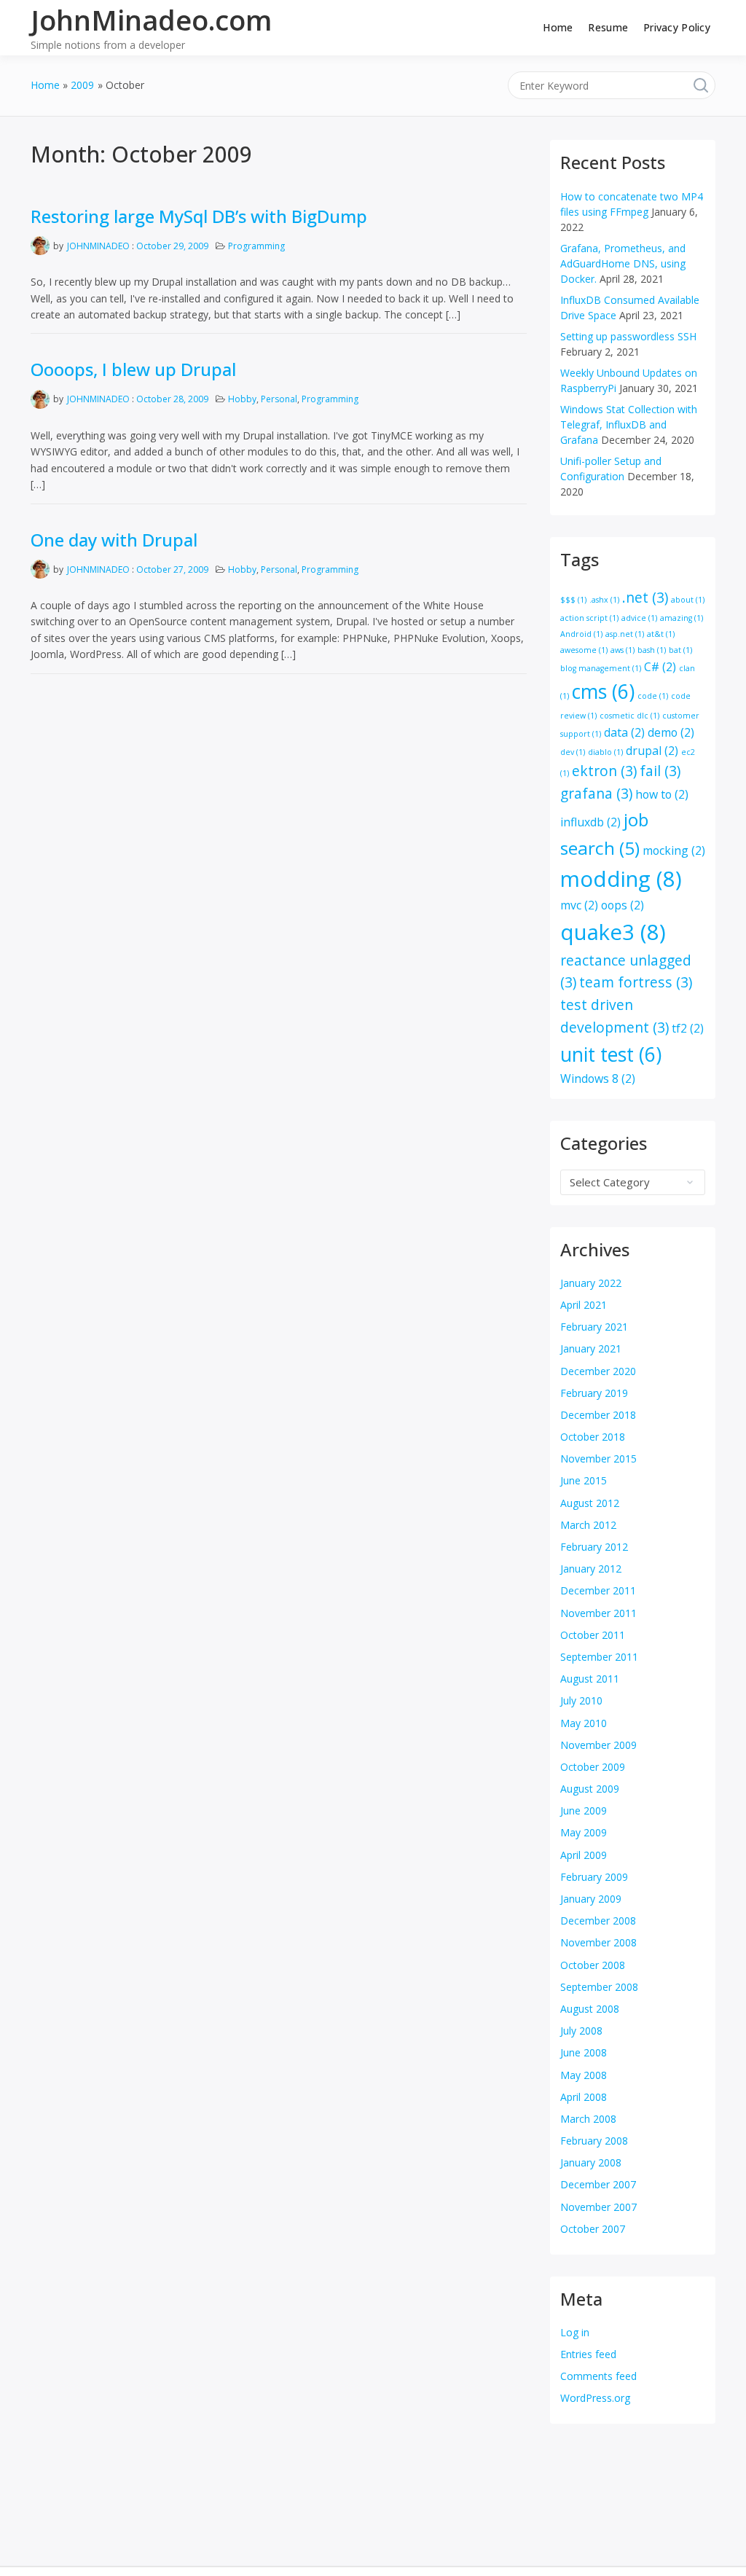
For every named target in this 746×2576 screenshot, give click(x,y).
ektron (604, 771)
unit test (611, 1054)
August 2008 (590, 2009)
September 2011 (599, 1657)
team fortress (636, 982)
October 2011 (593, 1635)
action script (589, 618)
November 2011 (598, 1613)
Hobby (242, 399)
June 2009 (584, 1810)
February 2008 (594, 2141)
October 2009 (593, 1767)
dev (573, 752)
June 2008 (584, 2052)
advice (639, 618)
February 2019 (594, 1393)
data (624, 732)
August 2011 (590, 1679)
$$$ (573, 600)
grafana (596, 793)
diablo (605, 752)
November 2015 (598, 1459)
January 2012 (591, 1569)
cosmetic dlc (629, 716)
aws (623, 650)
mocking (674, 850)
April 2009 (584, 1855)
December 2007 (598, 2184)
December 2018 (598, 1415)
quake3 (613, 932)
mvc (579, 905)
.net (645, 597)
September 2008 (599, 1987)
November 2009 (598, 1745)
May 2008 (584, 2075)
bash (652, 650)
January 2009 (591, 1899)
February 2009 (594, 1877)
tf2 (688, 1028)
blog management (601, 668)
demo (671, 732)
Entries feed (588, 2354)
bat (680, 650)
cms (603, 692)
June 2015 (584, 1480)
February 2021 (594, 1327)
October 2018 (593, 1437)
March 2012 (588, 1525)
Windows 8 (598, 1078)
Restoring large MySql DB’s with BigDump (199, 216)
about (688, 600)
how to (662, 794)
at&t (661, 634)
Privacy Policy (677, 27)
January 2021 (591, 1348)
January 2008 (591, 2162)
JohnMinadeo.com (151, 20)
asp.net (625, 634)
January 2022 (591, 1283)
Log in (575, 2332)
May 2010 (584, 1723)
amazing (682, 618)
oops (623, 905)
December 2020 (598, 1371)
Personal (279, 399)
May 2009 (584, 1832)
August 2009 (590, 1789)
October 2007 (593, 2229)
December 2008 (598, 1921)
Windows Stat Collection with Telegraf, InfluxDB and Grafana (629, 424)
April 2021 (584, 1305)
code (653, 696)
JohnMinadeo (98, 246)
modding (621, 879)
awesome (584, 650)
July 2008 (581, 2031)
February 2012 (594, 1547)
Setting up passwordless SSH (628, 336)
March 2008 (588, 2119)
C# (660, 667)
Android (581, 634)
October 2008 (593, 1965)
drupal (652, 751)
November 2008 (598, 1942)
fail (660, 771)
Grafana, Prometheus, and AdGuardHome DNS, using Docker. (623, 263)
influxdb (590, 822)
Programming (256, 246)
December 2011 (598, 1590)
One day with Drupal (114, 540)
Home (558, 27)
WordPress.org (595, 2398)
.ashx (604, 600)
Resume (608, 27)
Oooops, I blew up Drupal (133, 369)
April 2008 (584, 2097)
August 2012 (590, 1503)
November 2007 (598, 2207)
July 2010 (581, 1700)
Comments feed (598, 2376)
